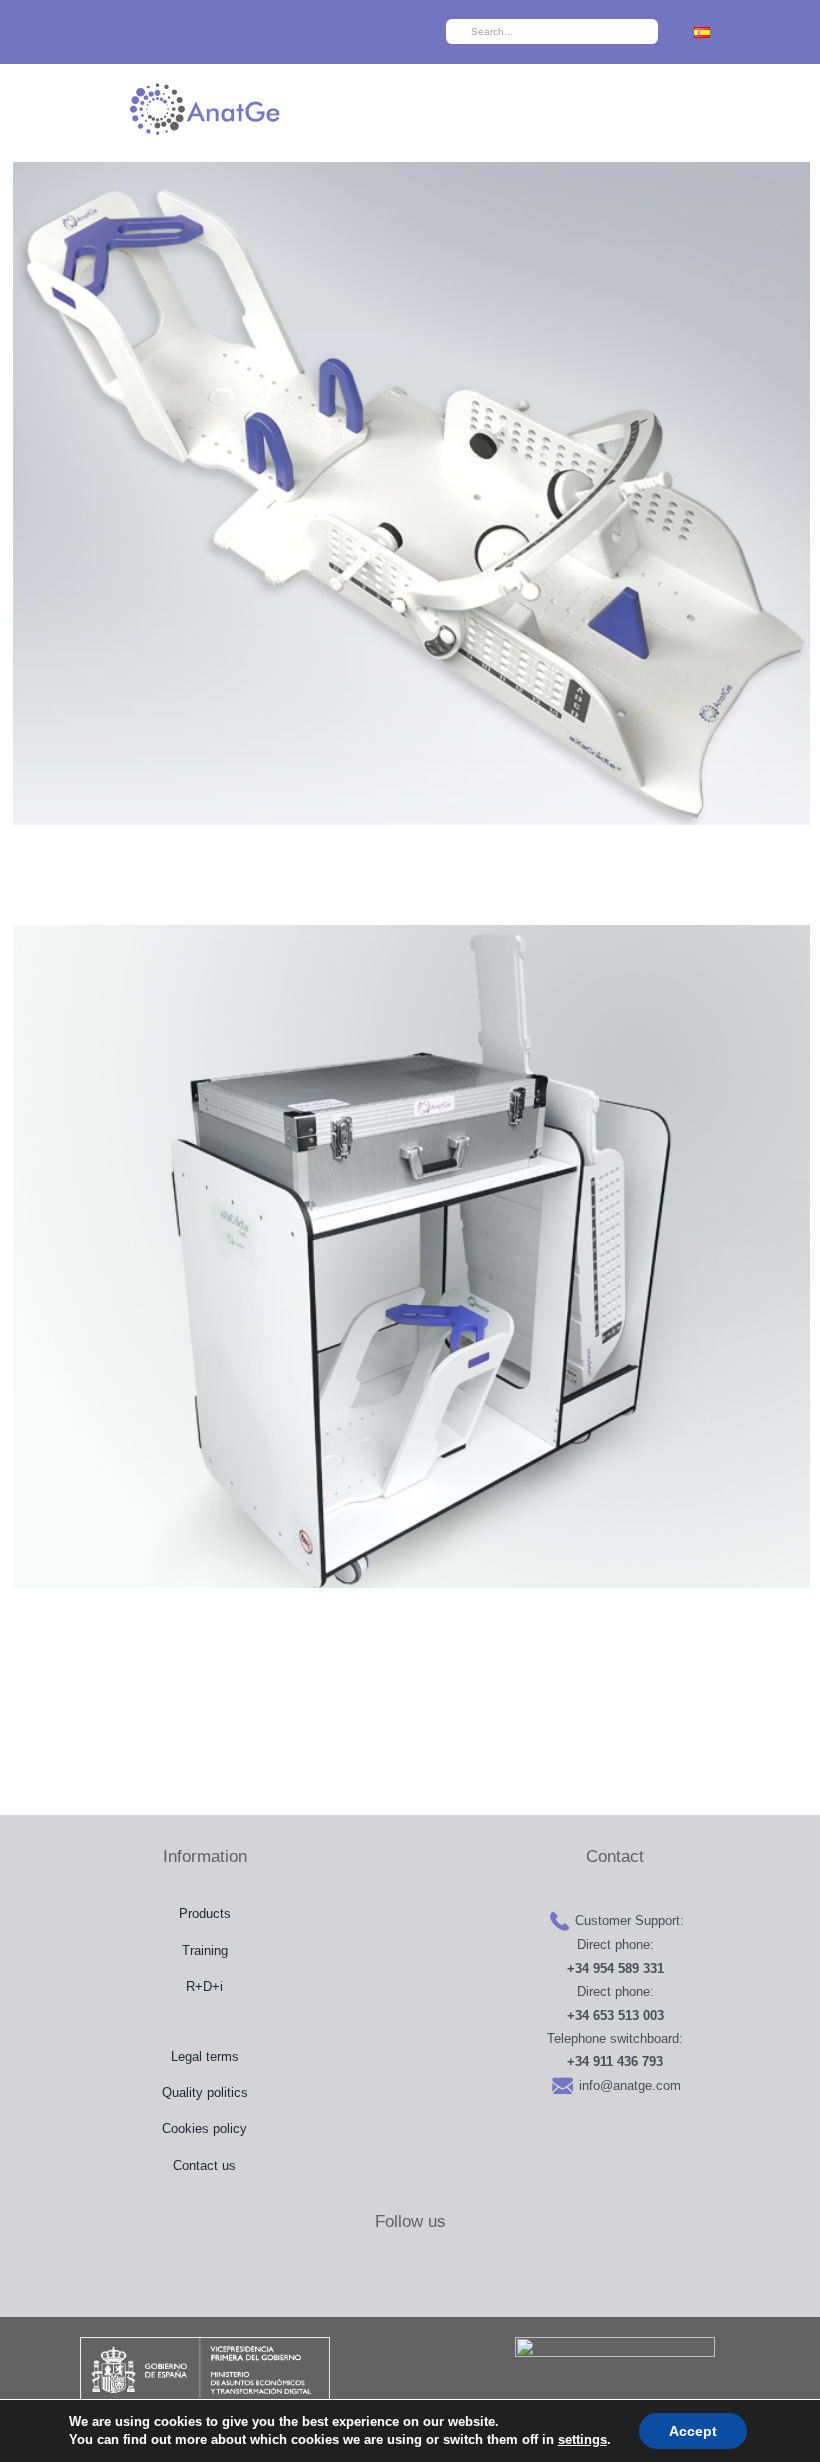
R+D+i (204, 1986)
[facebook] (159, 32)
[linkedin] (275, 32)
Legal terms (205, 2056)
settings (582, 2439)
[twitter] (188, 32)
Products (205, 1913)
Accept (693, 2431)
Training (205, 1950)
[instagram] (217, 32)
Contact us (204, 2165)
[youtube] (246, 32)
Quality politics (205, 2092)
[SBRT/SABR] (407, 493)
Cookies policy (204, 2128)
